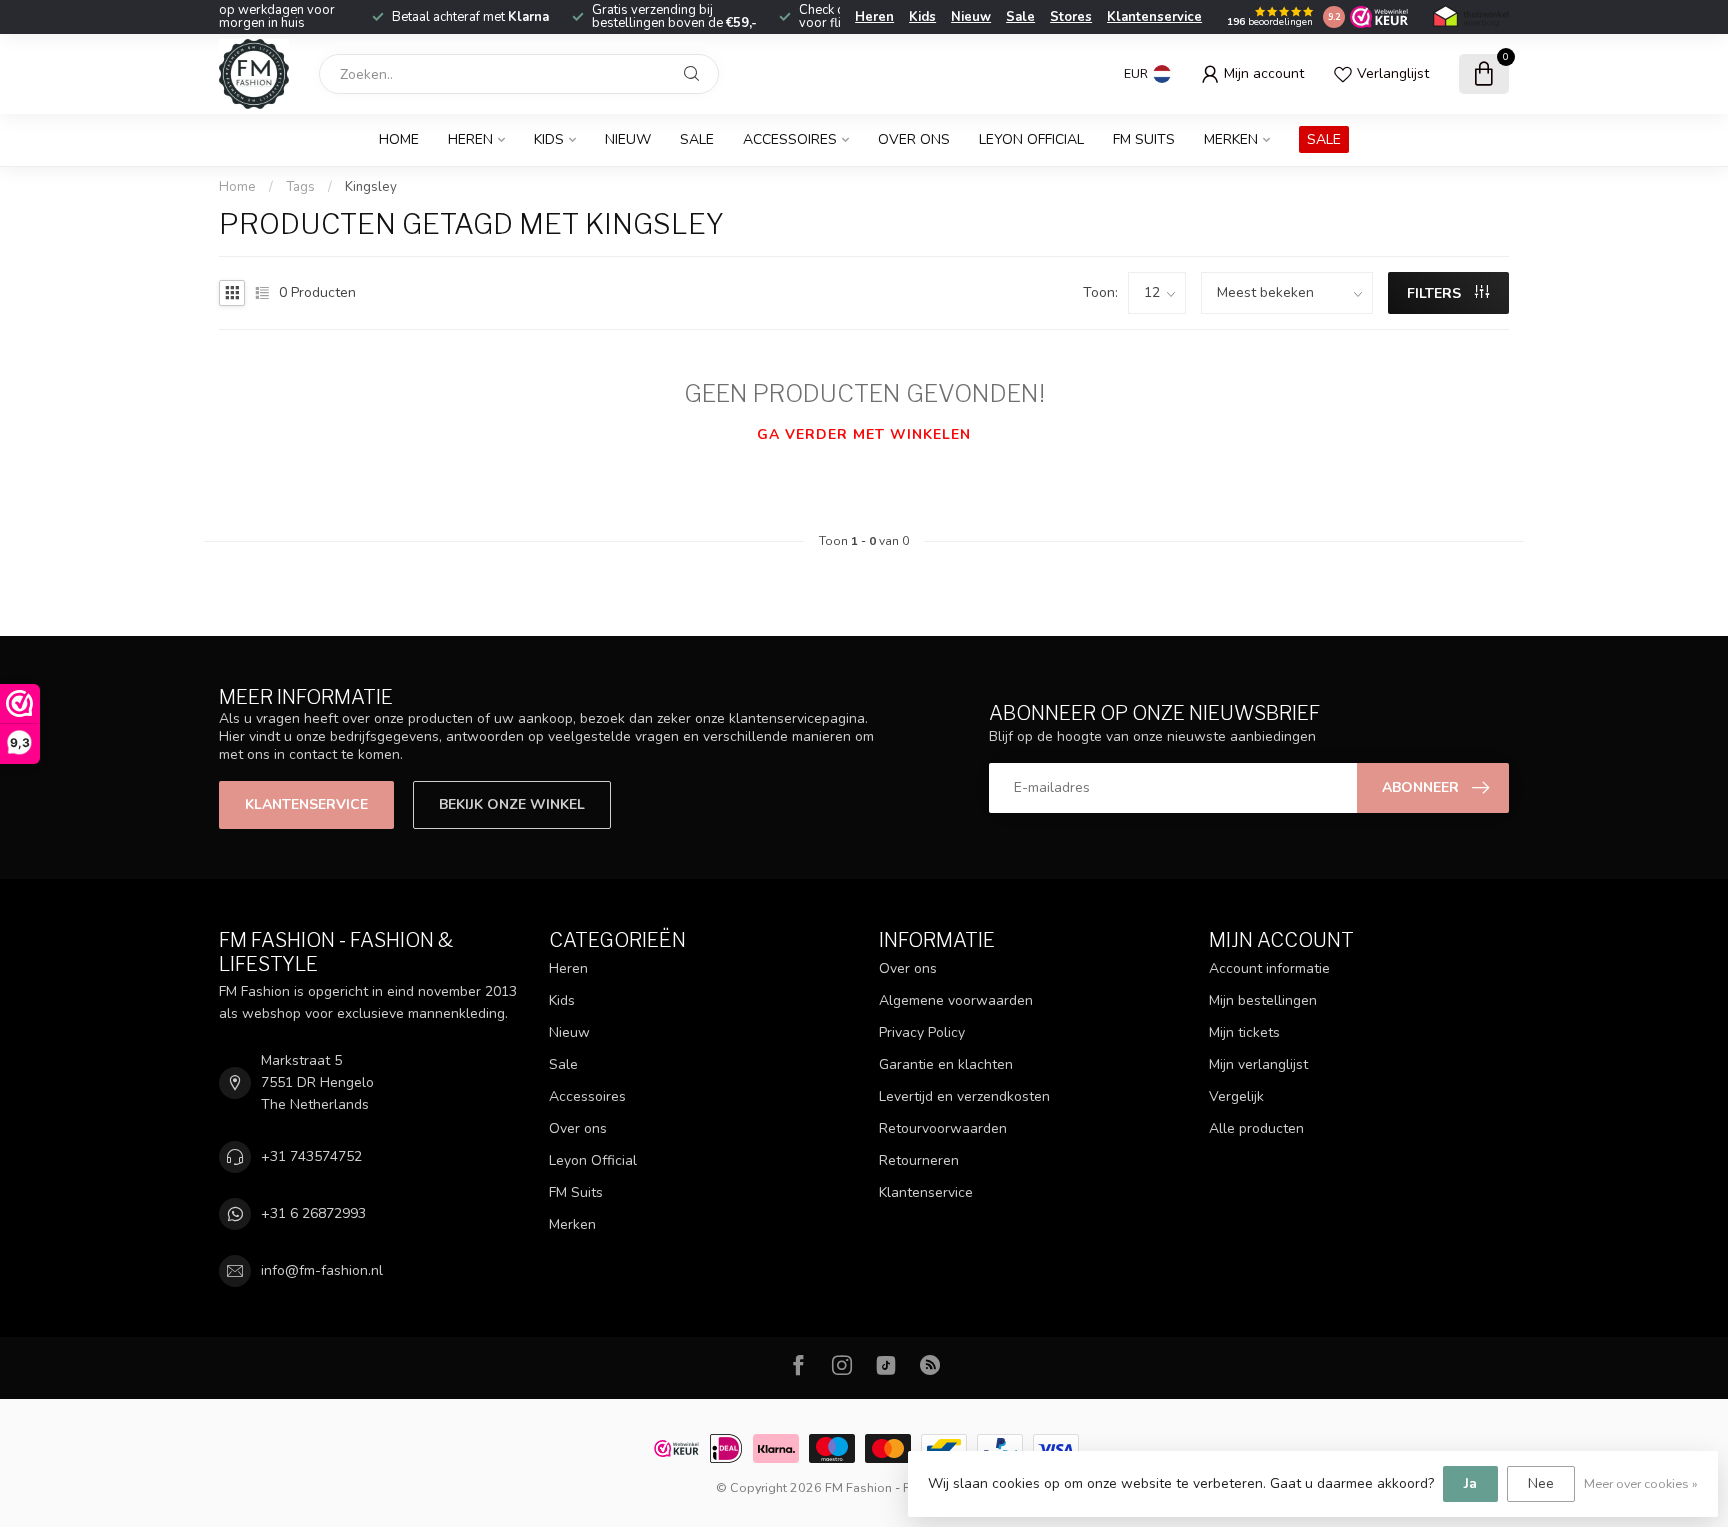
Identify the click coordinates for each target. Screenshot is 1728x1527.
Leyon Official (1031, 139)
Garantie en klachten (946, 1064)
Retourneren (919, 1160)
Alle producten (1256, 1128)
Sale (1020, 17)
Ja (1470, 1483)
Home (399, 139)
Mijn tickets (1244, 1032)
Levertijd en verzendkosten (964, 1096)
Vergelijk (1236, 1096)
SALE (1324, 139)
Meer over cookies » (1641, 1483)
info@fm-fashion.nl (322, 1270)
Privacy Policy (922, 1032)
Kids (922, 17)
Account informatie (1269, 968)
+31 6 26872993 (313, 1213)
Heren (874, 17)
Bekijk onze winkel (512, 804)
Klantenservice (1154, 17)
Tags (300, 187)
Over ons (914, 139)
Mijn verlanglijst (1258, 1064)
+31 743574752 (311, 1156)
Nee (1541, 1483)
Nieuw (971, 17)
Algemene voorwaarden (956, 1000)
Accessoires (790, 139)
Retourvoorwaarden (943, 1128)
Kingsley (371, 187)
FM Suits (1144, 139)
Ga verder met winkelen (864, 434)
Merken (1231, 139)
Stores (1071, 17)
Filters (1436, 293)
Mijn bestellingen (1263, 1000)
